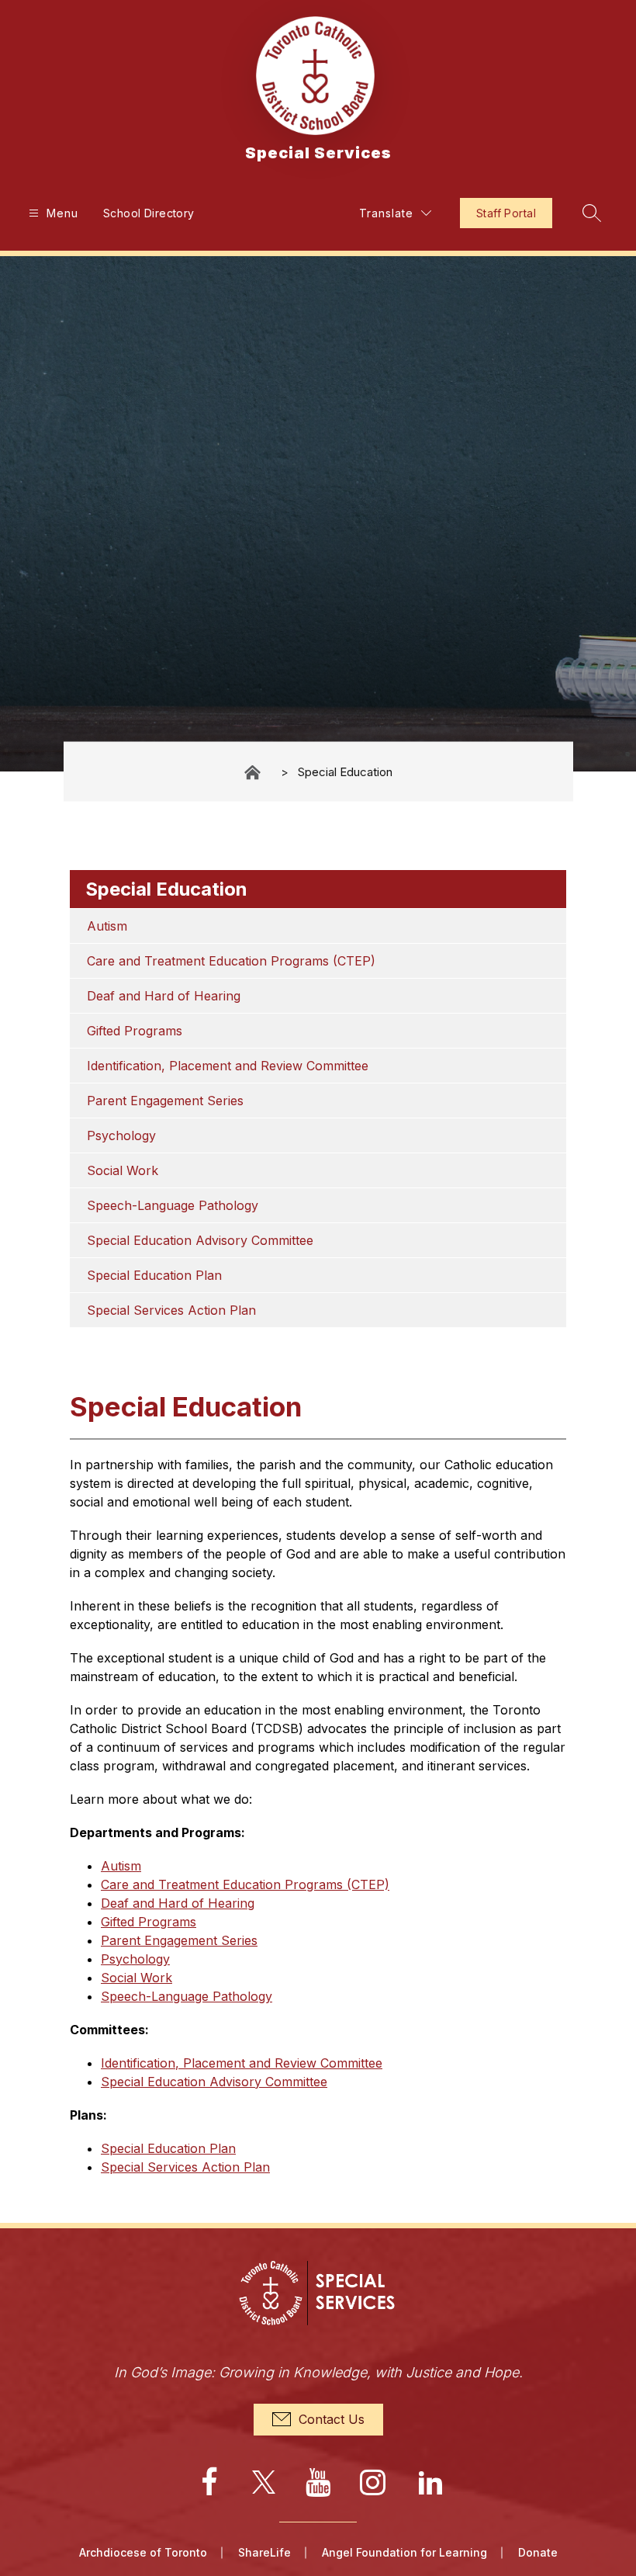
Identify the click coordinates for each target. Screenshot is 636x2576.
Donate (538, 2552)
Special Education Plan (154, 1275)
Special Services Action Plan (171, 1310)
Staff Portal (506, 213)
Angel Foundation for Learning (404, 2552)
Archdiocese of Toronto (143, 2552)
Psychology (121, 1135)
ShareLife (264, 2552)
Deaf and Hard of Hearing (164, 996)
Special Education (345, 772)
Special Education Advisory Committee (200, 1240)
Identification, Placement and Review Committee (228, 1066)
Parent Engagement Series (165, 1101)
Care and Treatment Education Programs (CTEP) (231, 961)
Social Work (123, 1170)
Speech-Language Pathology (173, 1205)
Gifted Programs (135, 1031)
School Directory (149, 213)
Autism (107, 926)
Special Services (254, 772)
